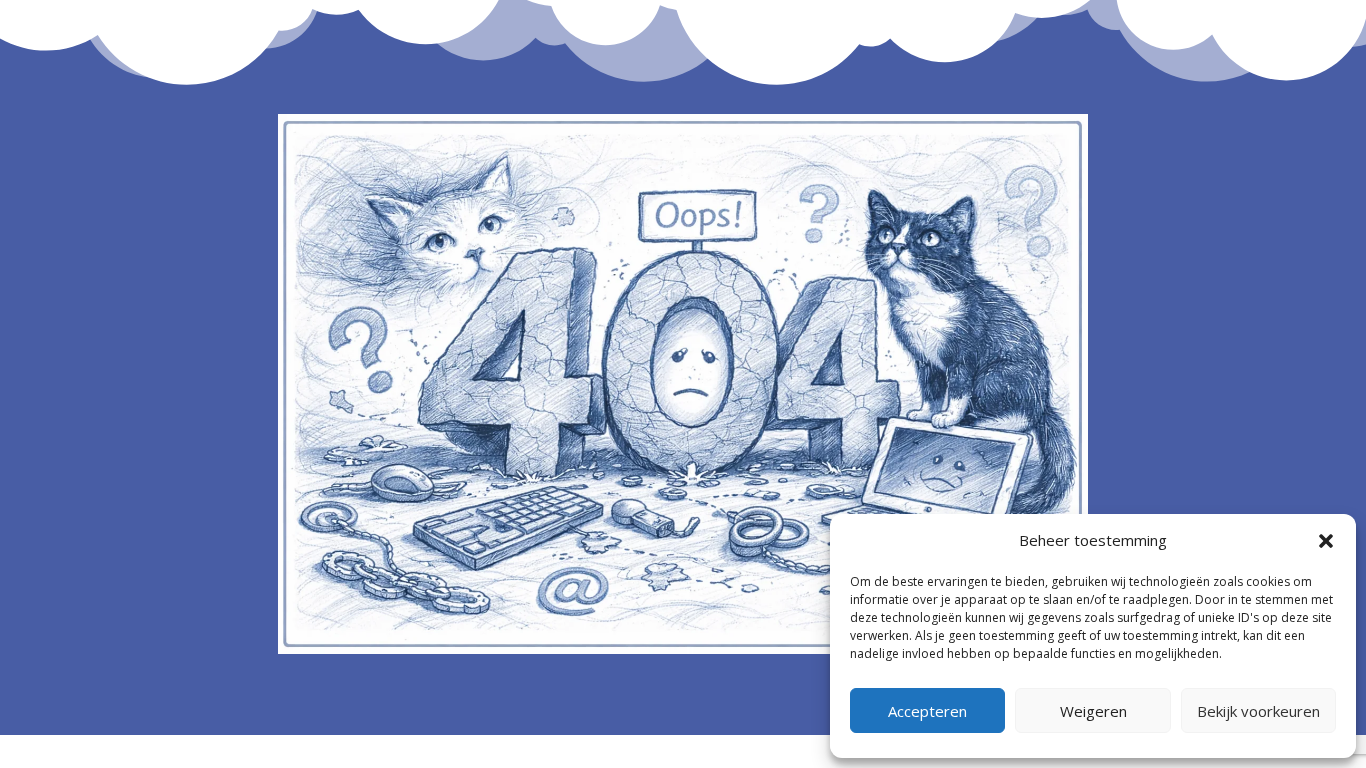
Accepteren (927, 711)
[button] (1326, 541)
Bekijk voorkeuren (1258, 711)
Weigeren (1093, 711)
